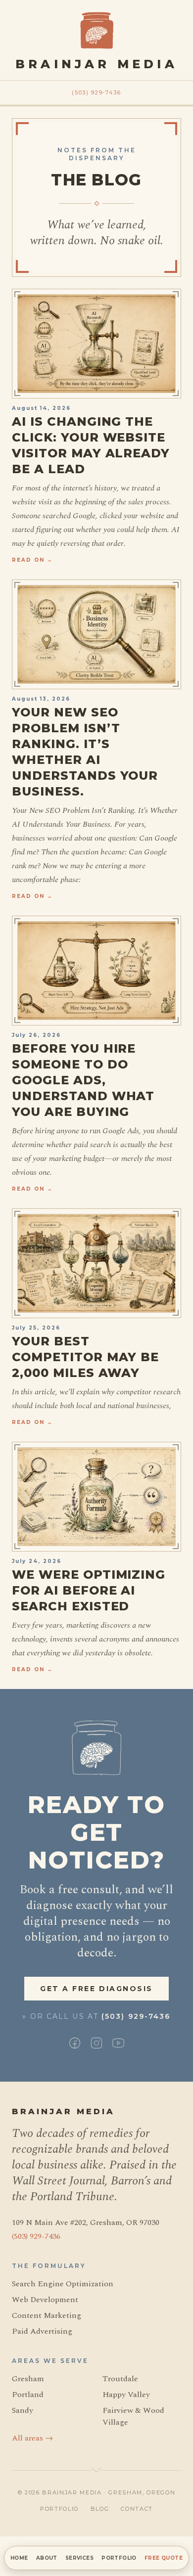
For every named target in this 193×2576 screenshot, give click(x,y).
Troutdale (120, 2379)
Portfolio (119, 2558)
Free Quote (164, 2558)
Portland (28, 2395)
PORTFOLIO (59, 2509)
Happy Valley (126, 2395)
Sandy (23, 2410)
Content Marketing (47, 2315)
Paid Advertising (42, 2331)
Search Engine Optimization (63, 2284)
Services (79, 2558)
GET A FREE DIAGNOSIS (96, 1989)
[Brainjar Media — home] (97, 30)
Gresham (28, 2379)
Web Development (45, 2300)
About (47, 2558)
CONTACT (137, 2509)
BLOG (100, 2509)
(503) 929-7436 (96, 92)
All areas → (32, 2438)
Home (19, 2558)
